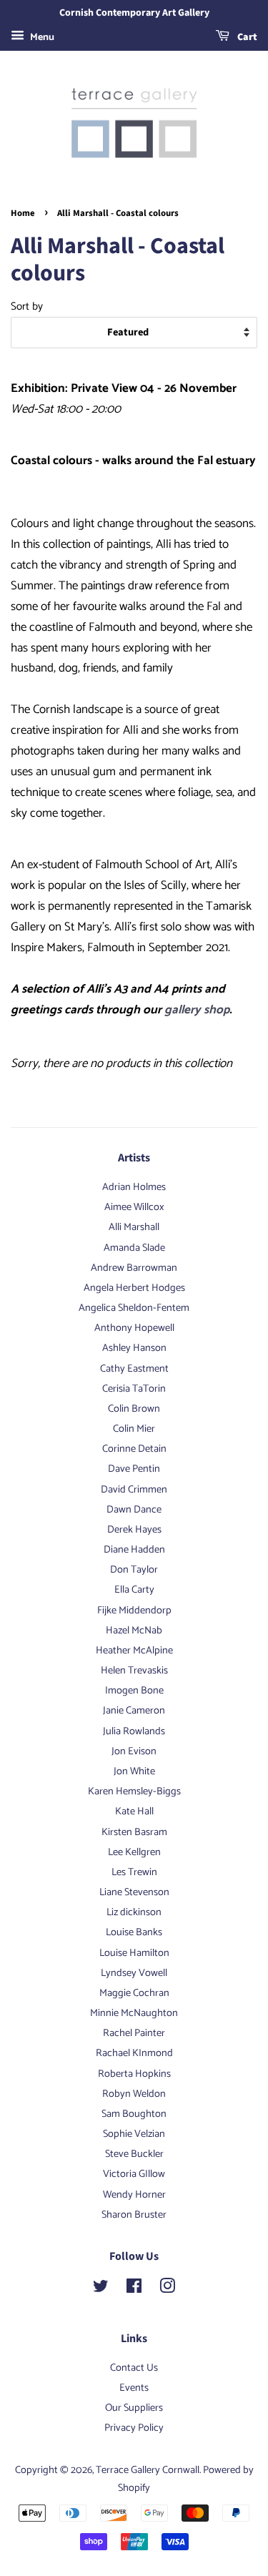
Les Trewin (134, 1872)
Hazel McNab (134, 1631)
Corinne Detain (134, 1449)
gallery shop (197, 1010)
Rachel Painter (134, 2033)
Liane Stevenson (134, 1892)
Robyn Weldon (134, 2094)
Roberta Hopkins (134, 2074)
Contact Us (134, 2368)
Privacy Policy (134, 2428)
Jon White (134, 1771)
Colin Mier (134, 1429)
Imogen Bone (134, 1691)
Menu (41, 38)
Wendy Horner (134, 2195)
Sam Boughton (134, 2114)
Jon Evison (134, 1751)
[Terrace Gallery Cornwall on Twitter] (101, 2289)
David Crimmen (134, 1490)
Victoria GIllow (134, 2174)
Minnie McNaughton (134, 2013)
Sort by (27, 306)
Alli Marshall (134, 1227)
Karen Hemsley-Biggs (134, 1791)
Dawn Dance (134, 1510)
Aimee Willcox (134, 1207)
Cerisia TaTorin (134, 1389)
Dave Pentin (134, 1469)
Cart (246, 37)
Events (134, 2388)
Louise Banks (134, 1932)
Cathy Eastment (134, 1369)
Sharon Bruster (134, 2215)
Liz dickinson (134, 1912)
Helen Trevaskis (134, 1671)
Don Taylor (134, 1570)
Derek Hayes (134, 1530)
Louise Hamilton (134, 1953)
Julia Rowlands (134, 1731)
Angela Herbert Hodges (134, 1288)
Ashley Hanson (134, 1348)
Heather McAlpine (134, 1651)
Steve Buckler (134, 2154)
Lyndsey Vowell (134, 1973)
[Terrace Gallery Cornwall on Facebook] (134, 2289)
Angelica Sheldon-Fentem (134, 1308)
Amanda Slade (134, 1248)
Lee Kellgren (134, 1852)
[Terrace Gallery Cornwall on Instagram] (167, 2289)
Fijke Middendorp (134, 1611)
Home (23, 213)
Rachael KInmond (134, 2053)
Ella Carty (134, 1590)
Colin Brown (134, 1409)
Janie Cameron (134, 1711)
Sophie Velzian (134, 2134)
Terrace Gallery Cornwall (148, 2470)
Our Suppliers (134, 2408)
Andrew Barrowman (134, 1268)
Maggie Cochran (134, 1993)
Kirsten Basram (134, 1832)
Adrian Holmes (134, 1187)
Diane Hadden (134, 1550)
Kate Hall (134, 1811)
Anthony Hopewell (134, 1328)
